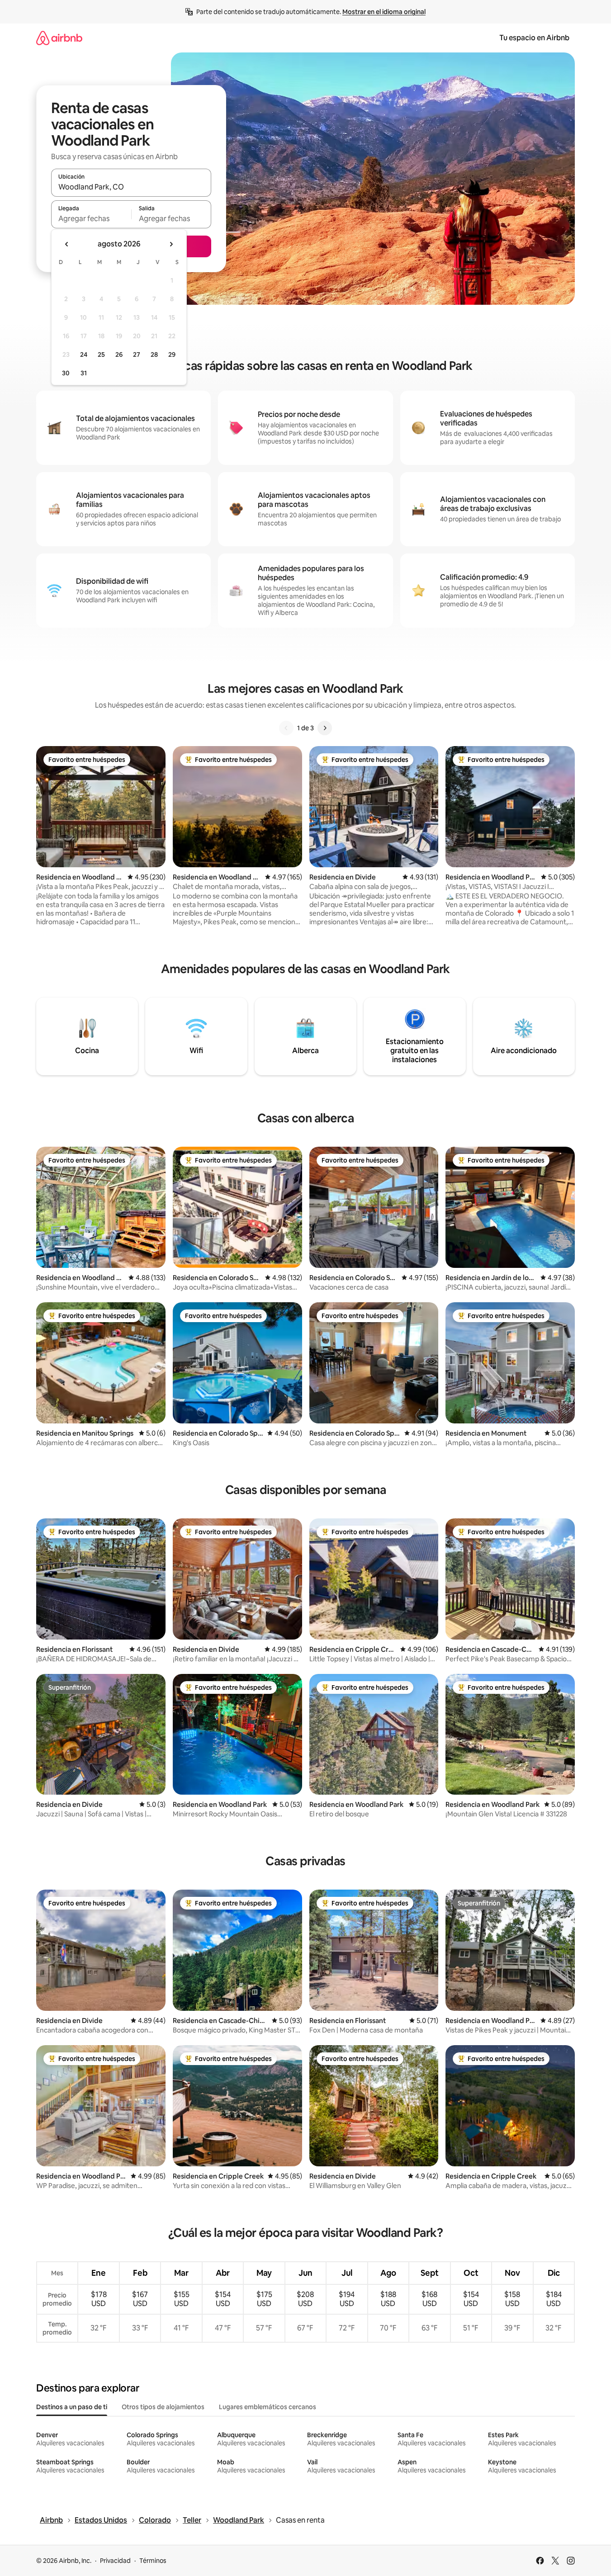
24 (84, 354)
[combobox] (131, 187)
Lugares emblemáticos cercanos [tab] (268, 2407)
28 (154, 354)
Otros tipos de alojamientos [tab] (163, 2407)
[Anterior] (286, 728)
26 (119, 354)
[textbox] (91, 218)
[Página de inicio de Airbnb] (59, 38)
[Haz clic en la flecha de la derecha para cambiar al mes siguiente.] (171, 244)
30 (66, 373)
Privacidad (115, 2561)
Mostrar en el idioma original (384, 12)
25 (101, 354)
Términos (153, 2561)
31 (84, 373)
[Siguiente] (325, 728)
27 (137, 354)
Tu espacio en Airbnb (534, 38)
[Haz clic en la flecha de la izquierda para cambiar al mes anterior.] (67, 244)
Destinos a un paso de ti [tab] (72, 2407)
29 (172, 354)
